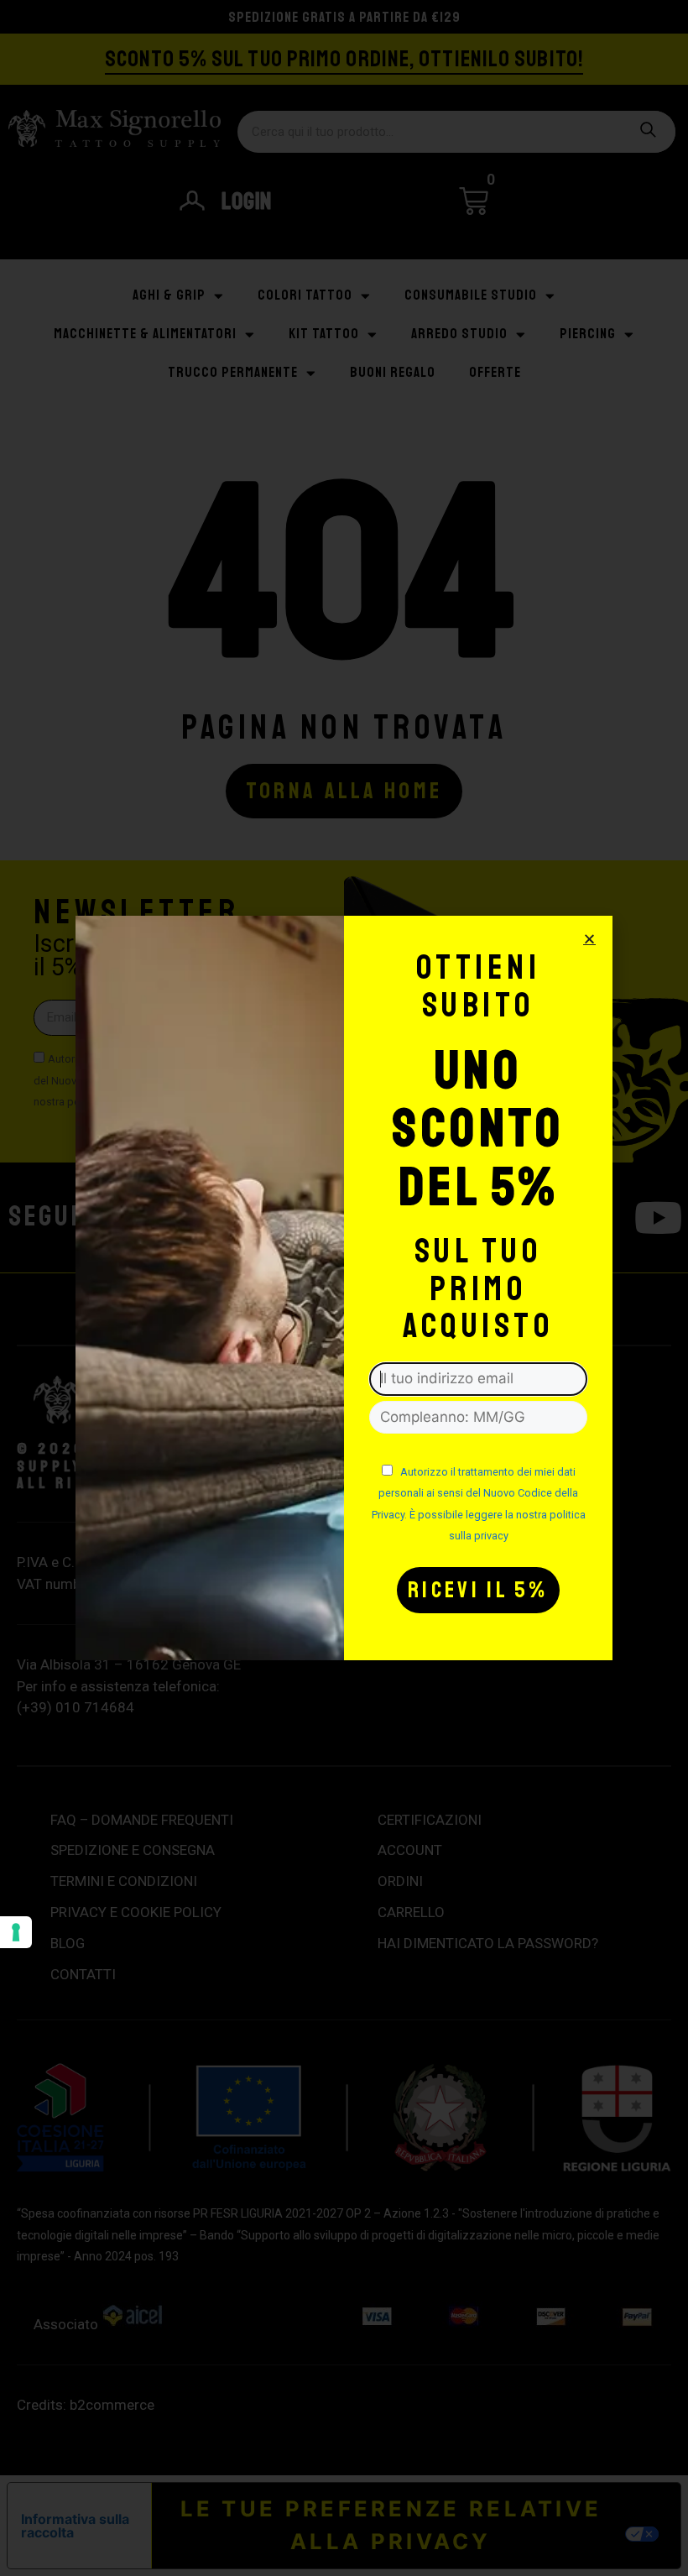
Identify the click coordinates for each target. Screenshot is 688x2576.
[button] (589, 939)
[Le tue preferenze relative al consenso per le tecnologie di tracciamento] (16, 1932)
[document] (344, 1288)
